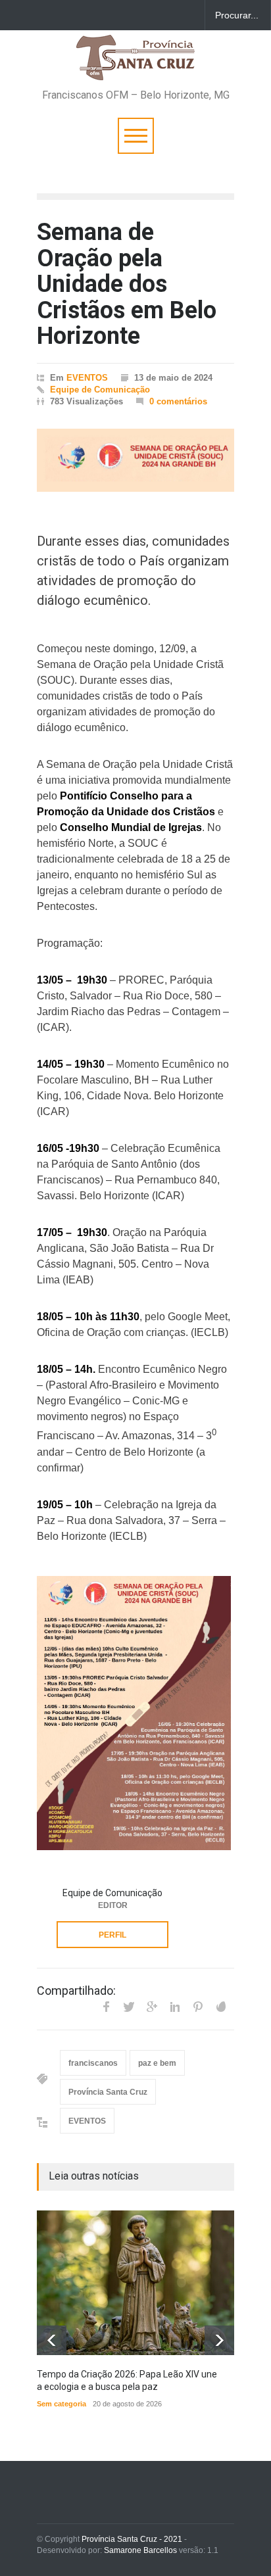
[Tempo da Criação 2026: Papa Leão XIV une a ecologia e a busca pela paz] (135, 2283)
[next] (219, 2340)
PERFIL (112, 1935)
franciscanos (93, 2063)
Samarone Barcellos (139, 2550)
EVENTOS (87, 378)
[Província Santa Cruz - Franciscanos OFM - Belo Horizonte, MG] (135, 64)
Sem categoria (62, 2404)
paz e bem (157, 2063)
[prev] (52, 2340)
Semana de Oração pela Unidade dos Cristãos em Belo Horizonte (127, 284)
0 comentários (178, 401)
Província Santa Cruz (108, 2092)
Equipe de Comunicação (100, 390)
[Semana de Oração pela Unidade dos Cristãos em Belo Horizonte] (135, 460)
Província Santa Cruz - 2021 (132, 2539)
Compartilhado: (76, 1991)
